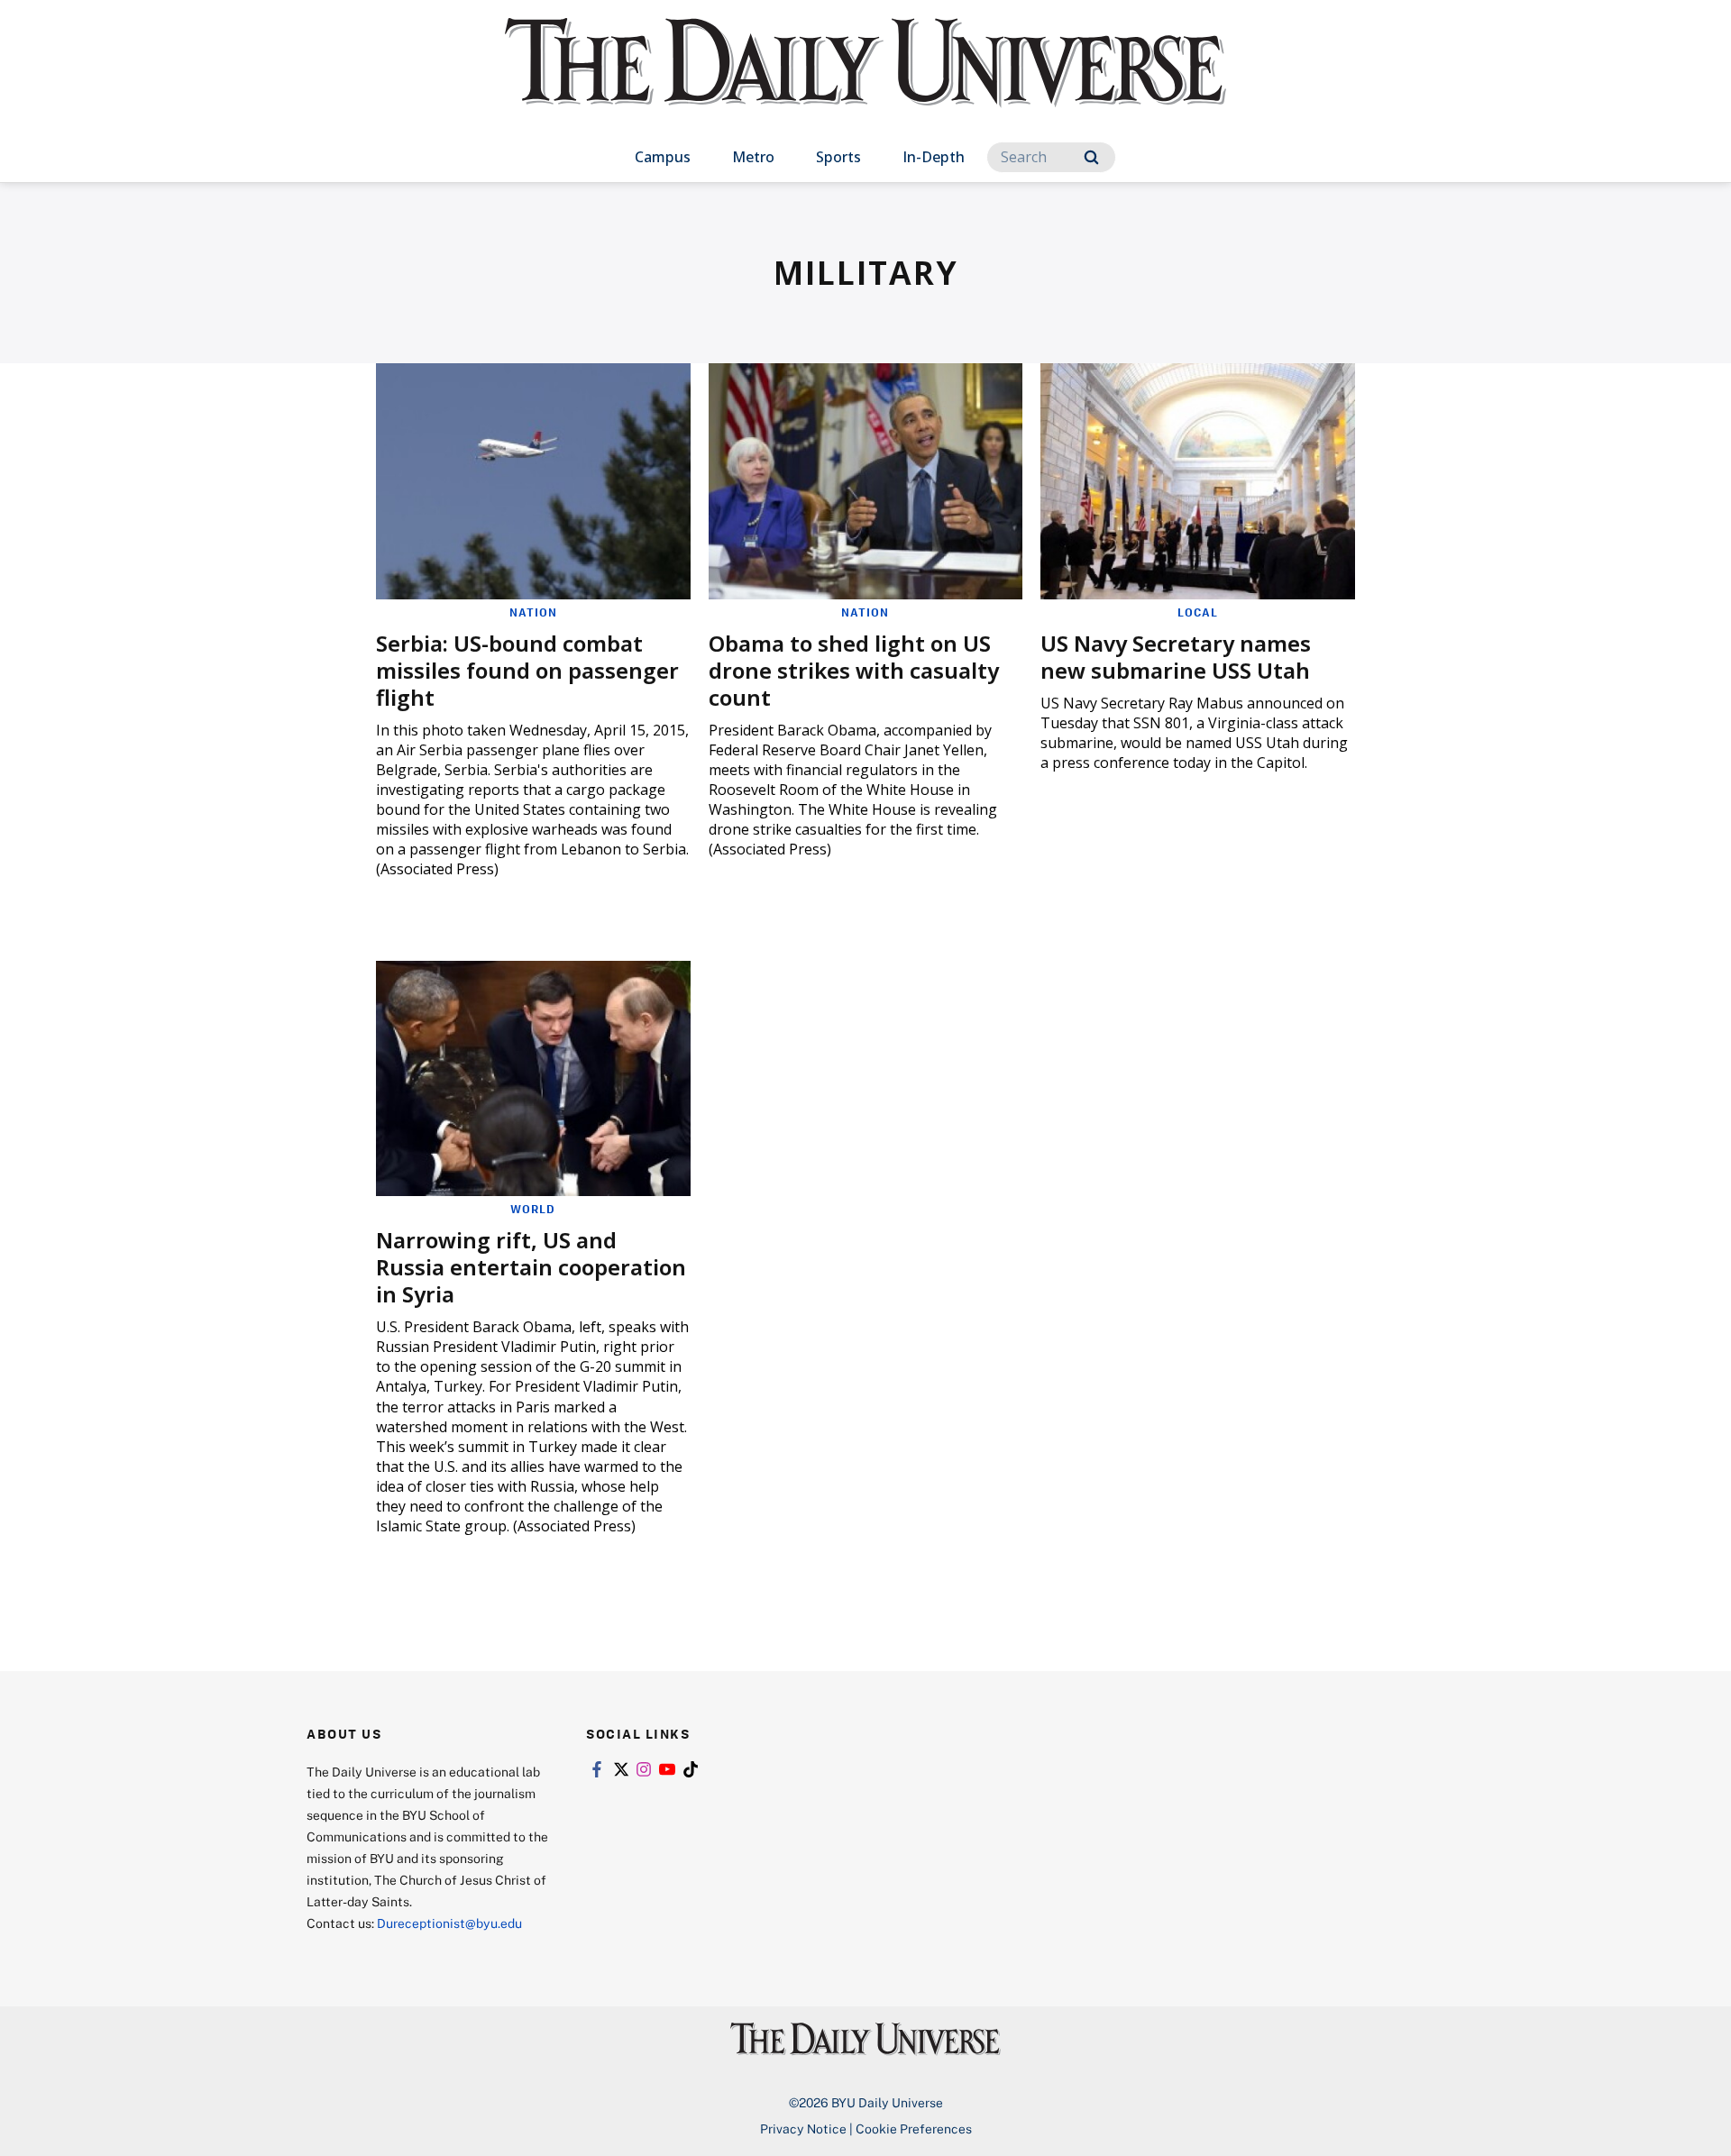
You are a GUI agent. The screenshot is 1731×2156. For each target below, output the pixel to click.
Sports (838, 157)
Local (1198, 612)
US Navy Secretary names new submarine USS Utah (1176, 657)
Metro (753, 157)
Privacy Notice (803, 2129)
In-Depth (934, 157)
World (533, 1209)
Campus (663, 157)
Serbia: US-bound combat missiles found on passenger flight (527, 670)
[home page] (865, 81)
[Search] (1091, 157)
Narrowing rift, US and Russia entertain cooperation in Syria (531, 1267)
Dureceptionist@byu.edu (449, 1923)
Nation (533, 612)
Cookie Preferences (914, 2129)
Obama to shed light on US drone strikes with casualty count (854, 670)
